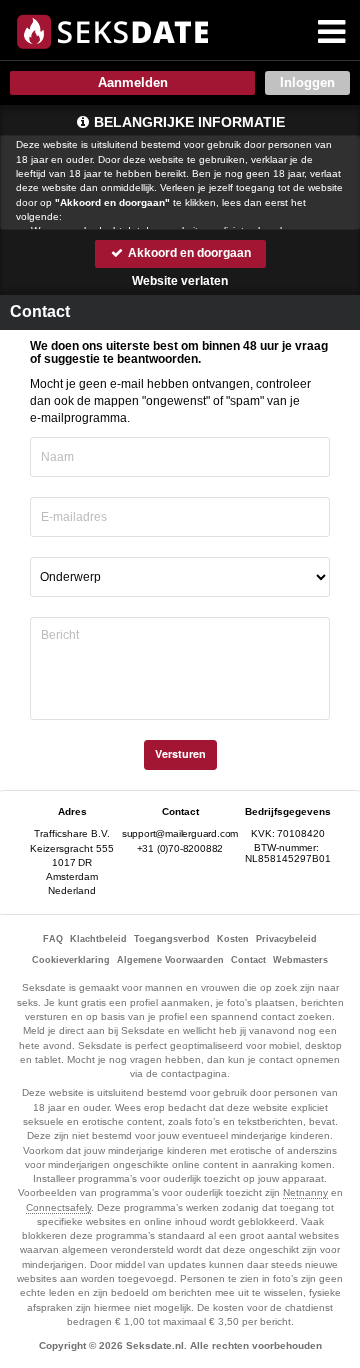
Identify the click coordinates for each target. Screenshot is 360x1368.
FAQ (53, 939)
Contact (248, 960)
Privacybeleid (286, 939)
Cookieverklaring (71, 960)
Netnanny (305, 1192)
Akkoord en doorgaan (188, 253)
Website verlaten (180, 281)
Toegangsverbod (172, 939)
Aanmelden (133, 82)
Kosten (233, 939)
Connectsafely (58, 1207)
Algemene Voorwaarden (170, 960)
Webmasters (300, 960)
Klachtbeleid (98, 939)
